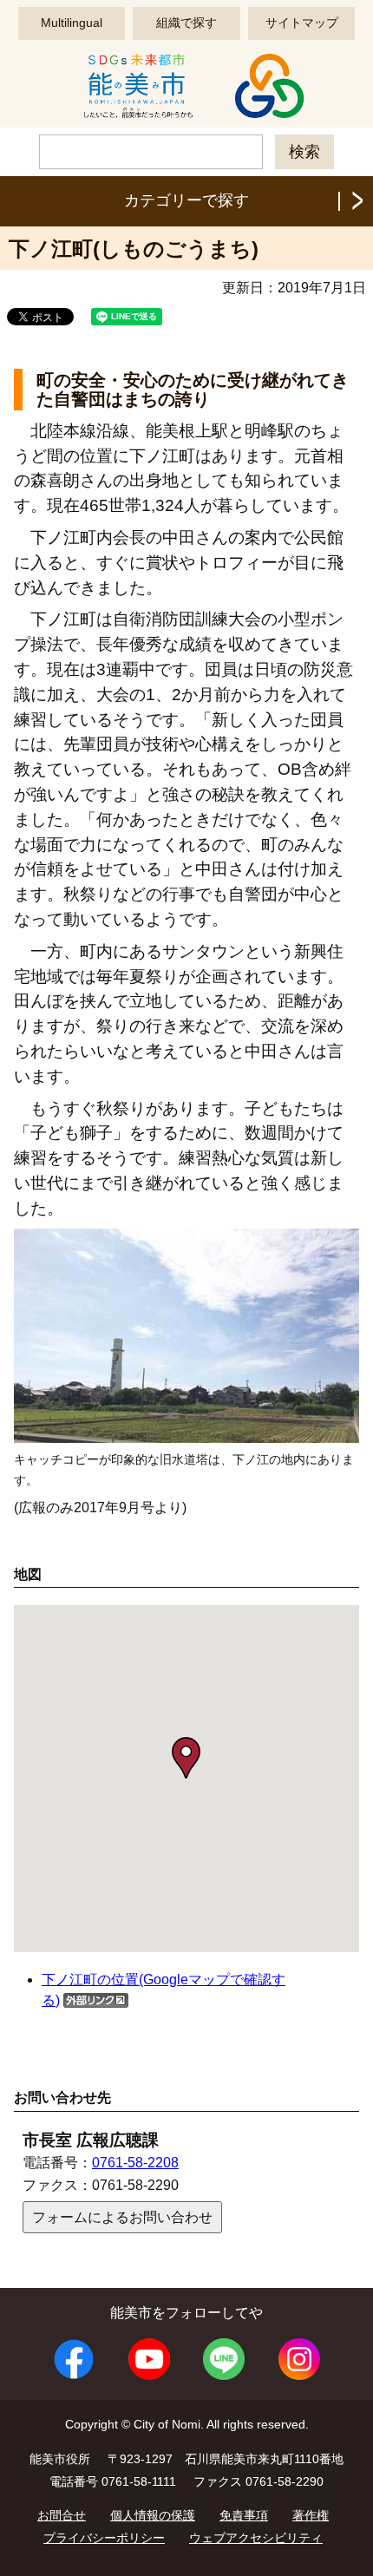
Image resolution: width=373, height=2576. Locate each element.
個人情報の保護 (153, 2515)
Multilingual (72, 23)
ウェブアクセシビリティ (256, 2538)
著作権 (311, 2515)
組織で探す (186, 23)
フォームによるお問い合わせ (122, 2217)
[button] (186, 1758)
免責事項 (244, 2515)
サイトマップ (302, 23)
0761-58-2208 (135, 2163)
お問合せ (62, 2515)
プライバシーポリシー (104, 2538)
